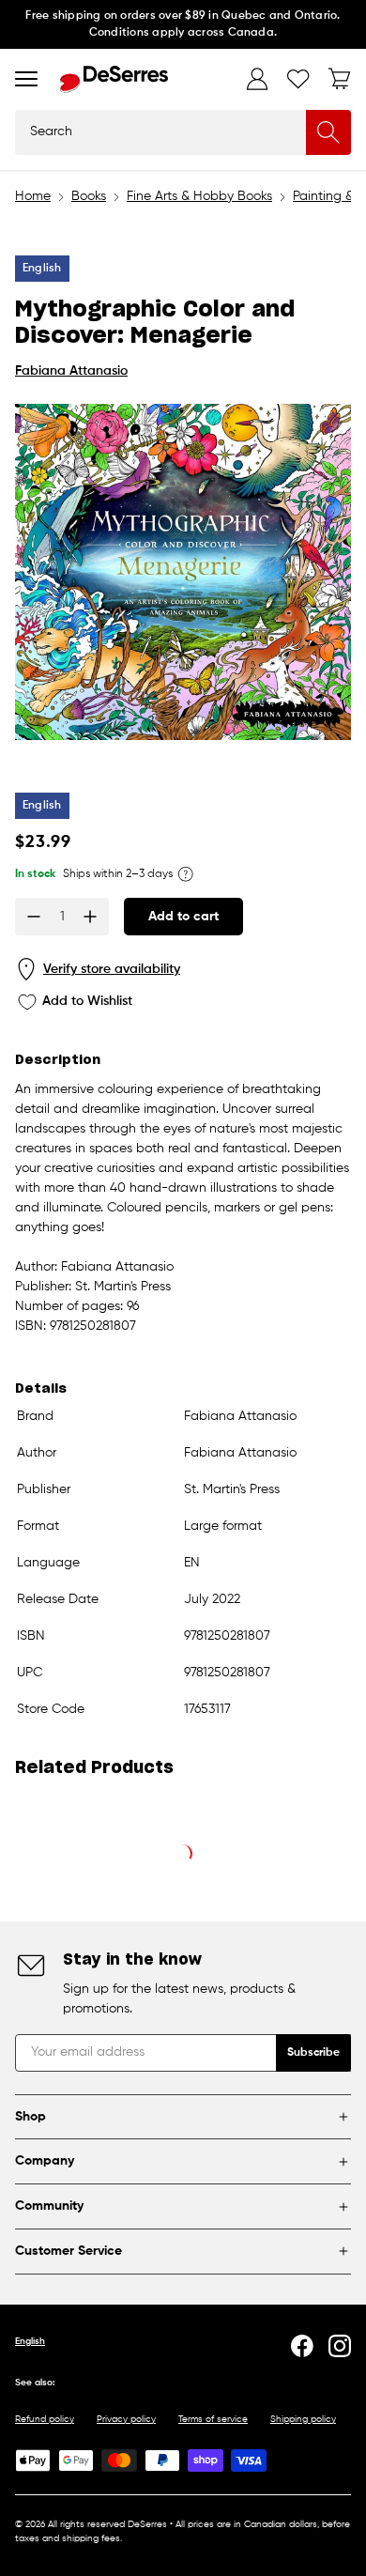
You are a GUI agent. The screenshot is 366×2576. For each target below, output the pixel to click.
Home (33, 196)
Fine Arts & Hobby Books (199, 196)
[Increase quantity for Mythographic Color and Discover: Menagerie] (90, 917)
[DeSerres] (114, 79)
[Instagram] (340, 2346)
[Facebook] (302, 2346)
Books (89, 196)
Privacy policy (126, 2419)
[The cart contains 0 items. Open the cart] (340, 79)
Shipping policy (303, 2419)
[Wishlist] (298, 79)
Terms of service (213, 2419)
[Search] (328, 132)
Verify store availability (112, 969)
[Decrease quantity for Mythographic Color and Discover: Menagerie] (34, 917)
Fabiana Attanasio (71, 371)
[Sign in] (257, 79)
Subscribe (313, 2053)
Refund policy (45, 2419)
